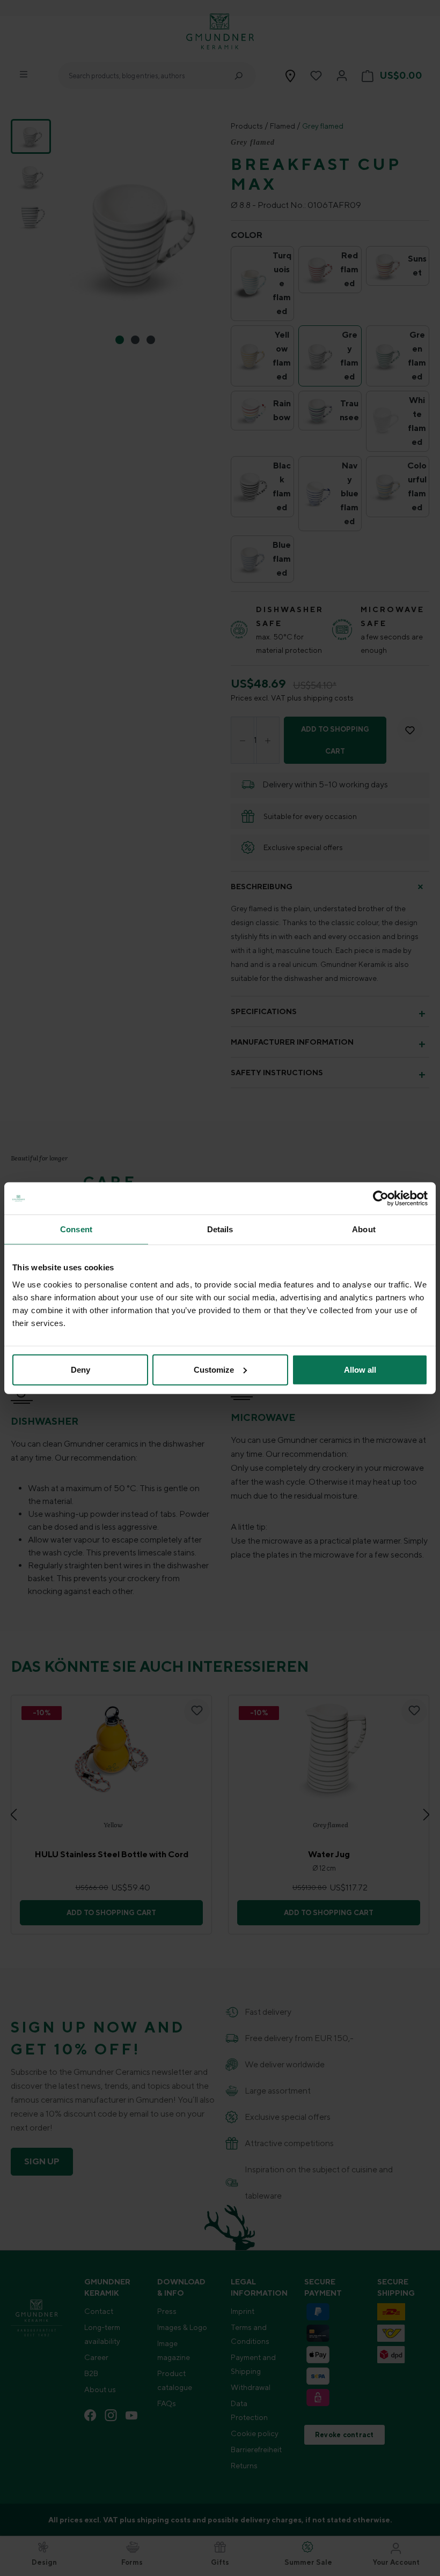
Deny (80, 1369)
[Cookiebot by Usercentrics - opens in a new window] (381, 1198)
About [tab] (364, 1229)
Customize (214, 1369)
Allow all (360, 1369)
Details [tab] (220, 1229)
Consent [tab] (76, 1229)
